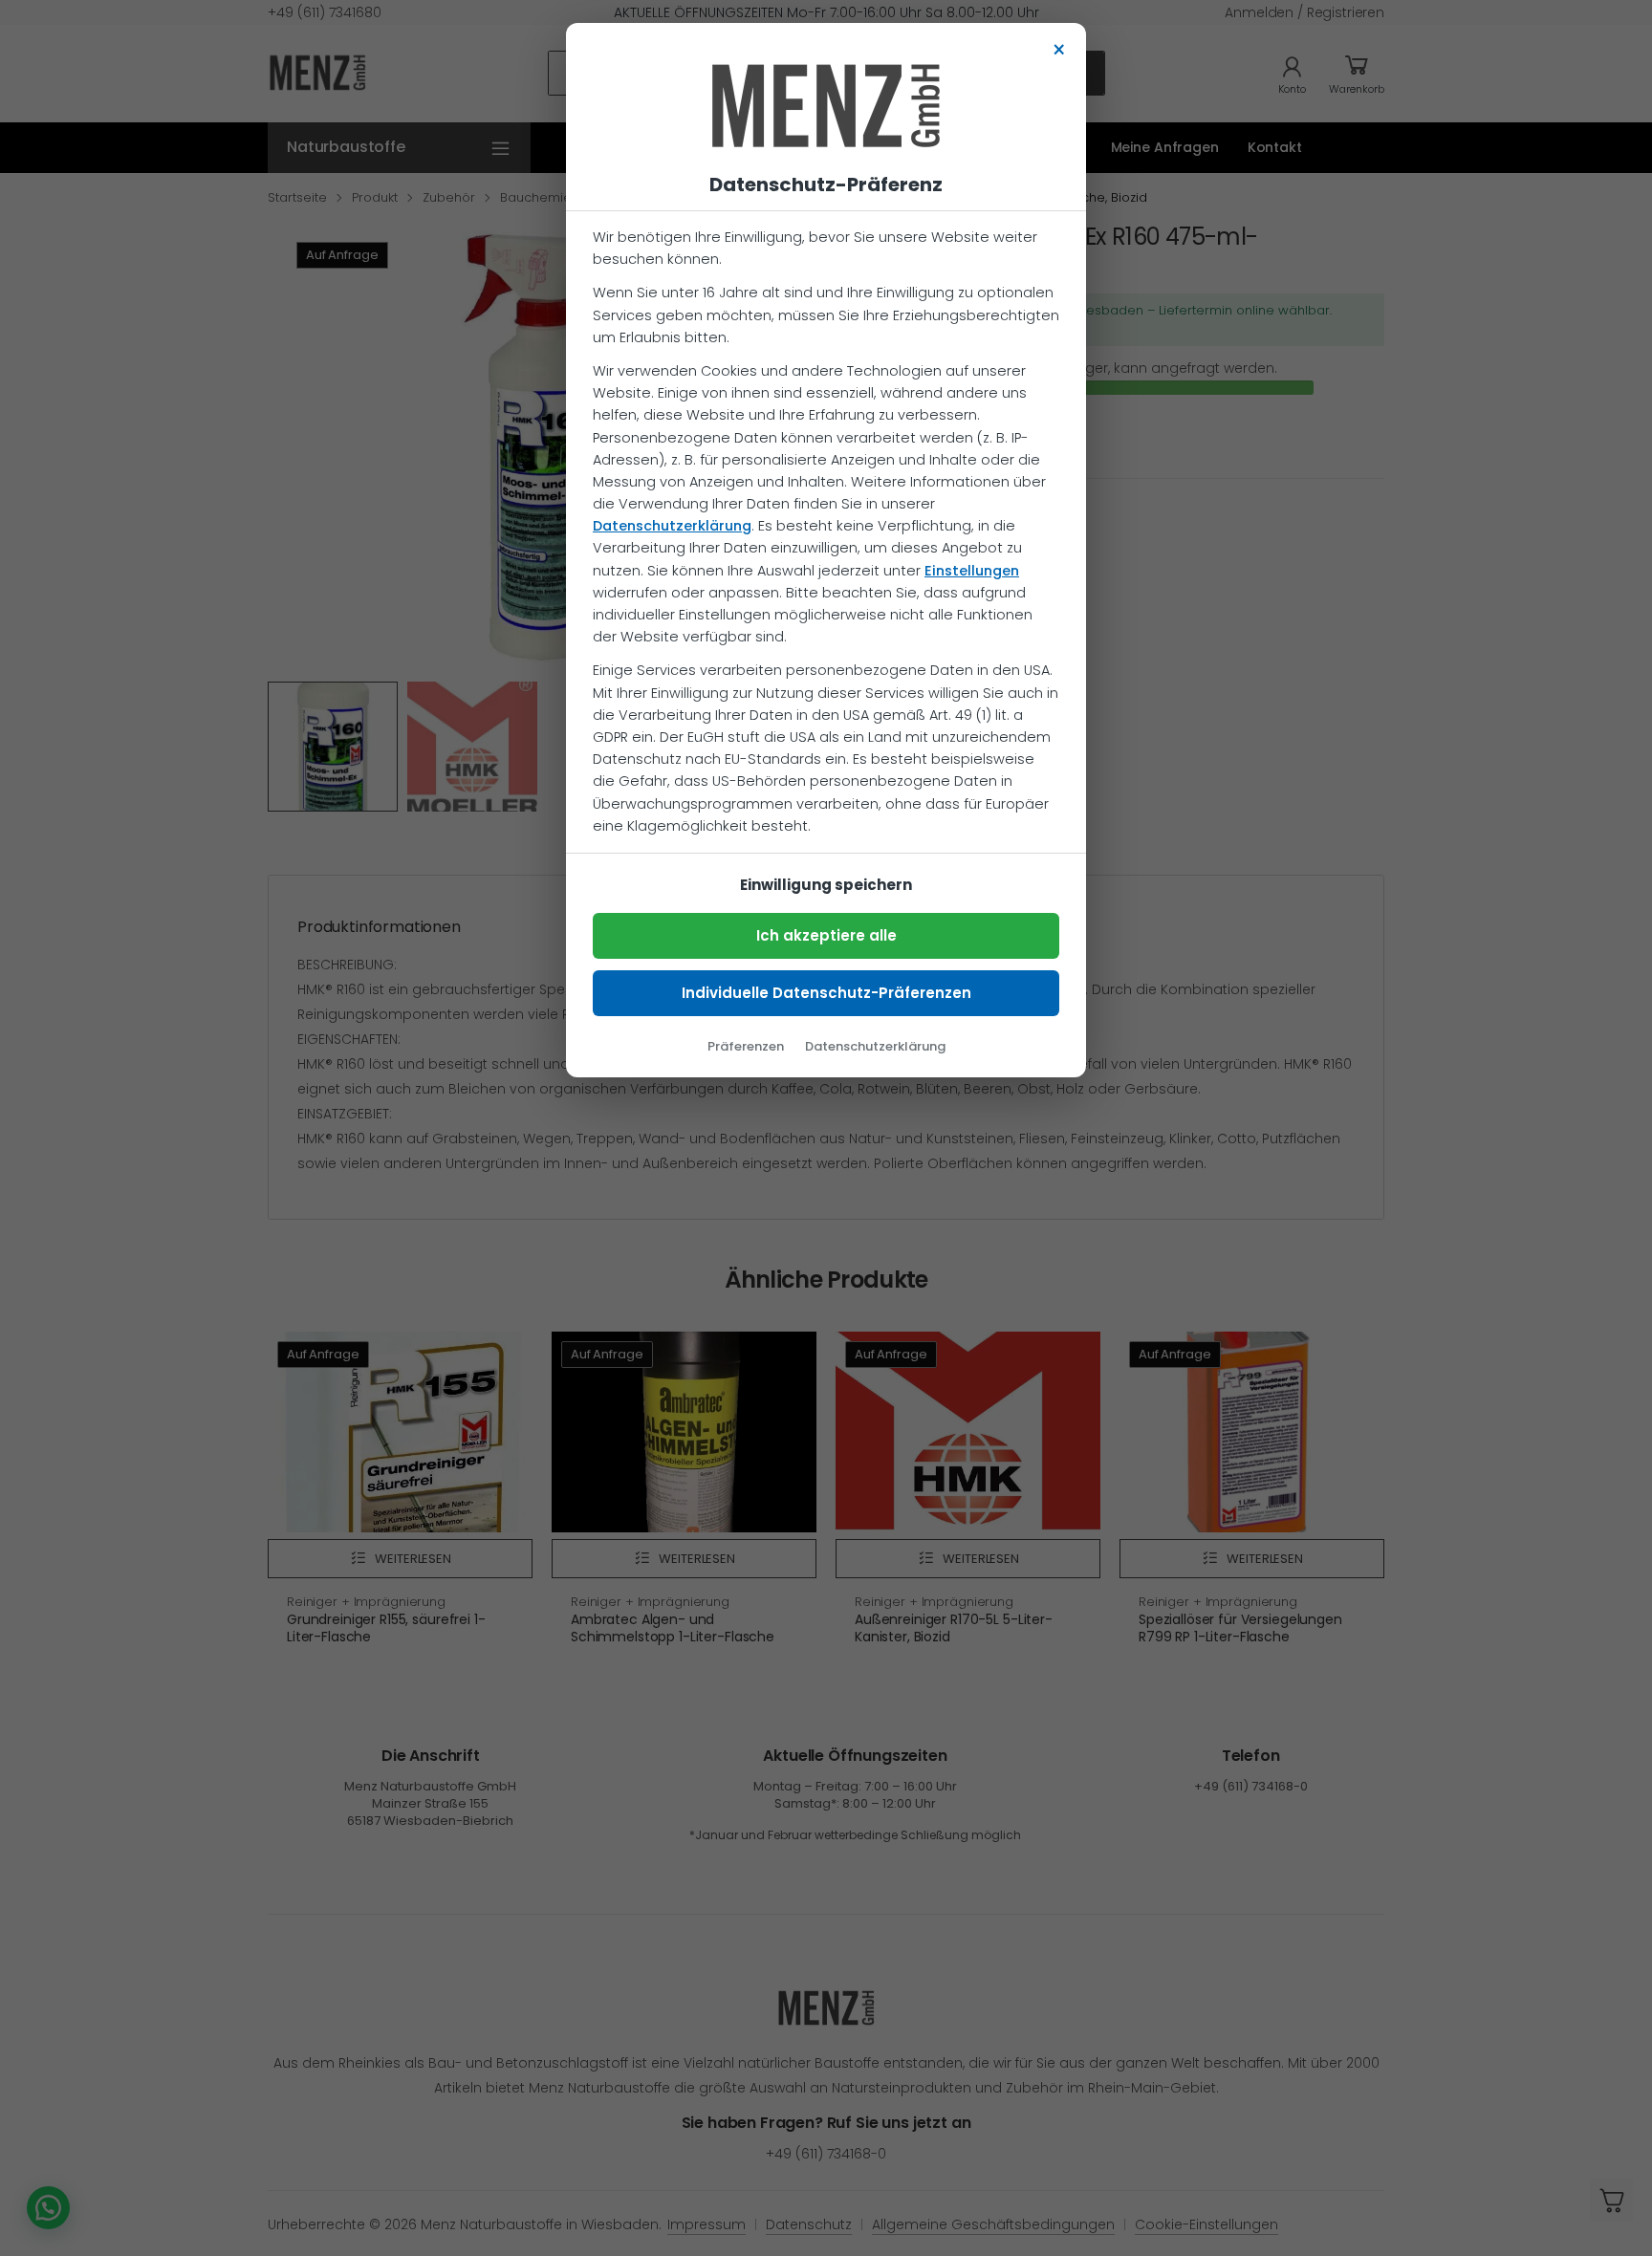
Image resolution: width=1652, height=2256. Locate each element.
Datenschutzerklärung (672, 526)
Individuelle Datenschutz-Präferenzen (826, 993)
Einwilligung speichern (826, 885)
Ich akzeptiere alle (826, 935)
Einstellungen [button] (972, 571)
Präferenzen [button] (746, 1046)
